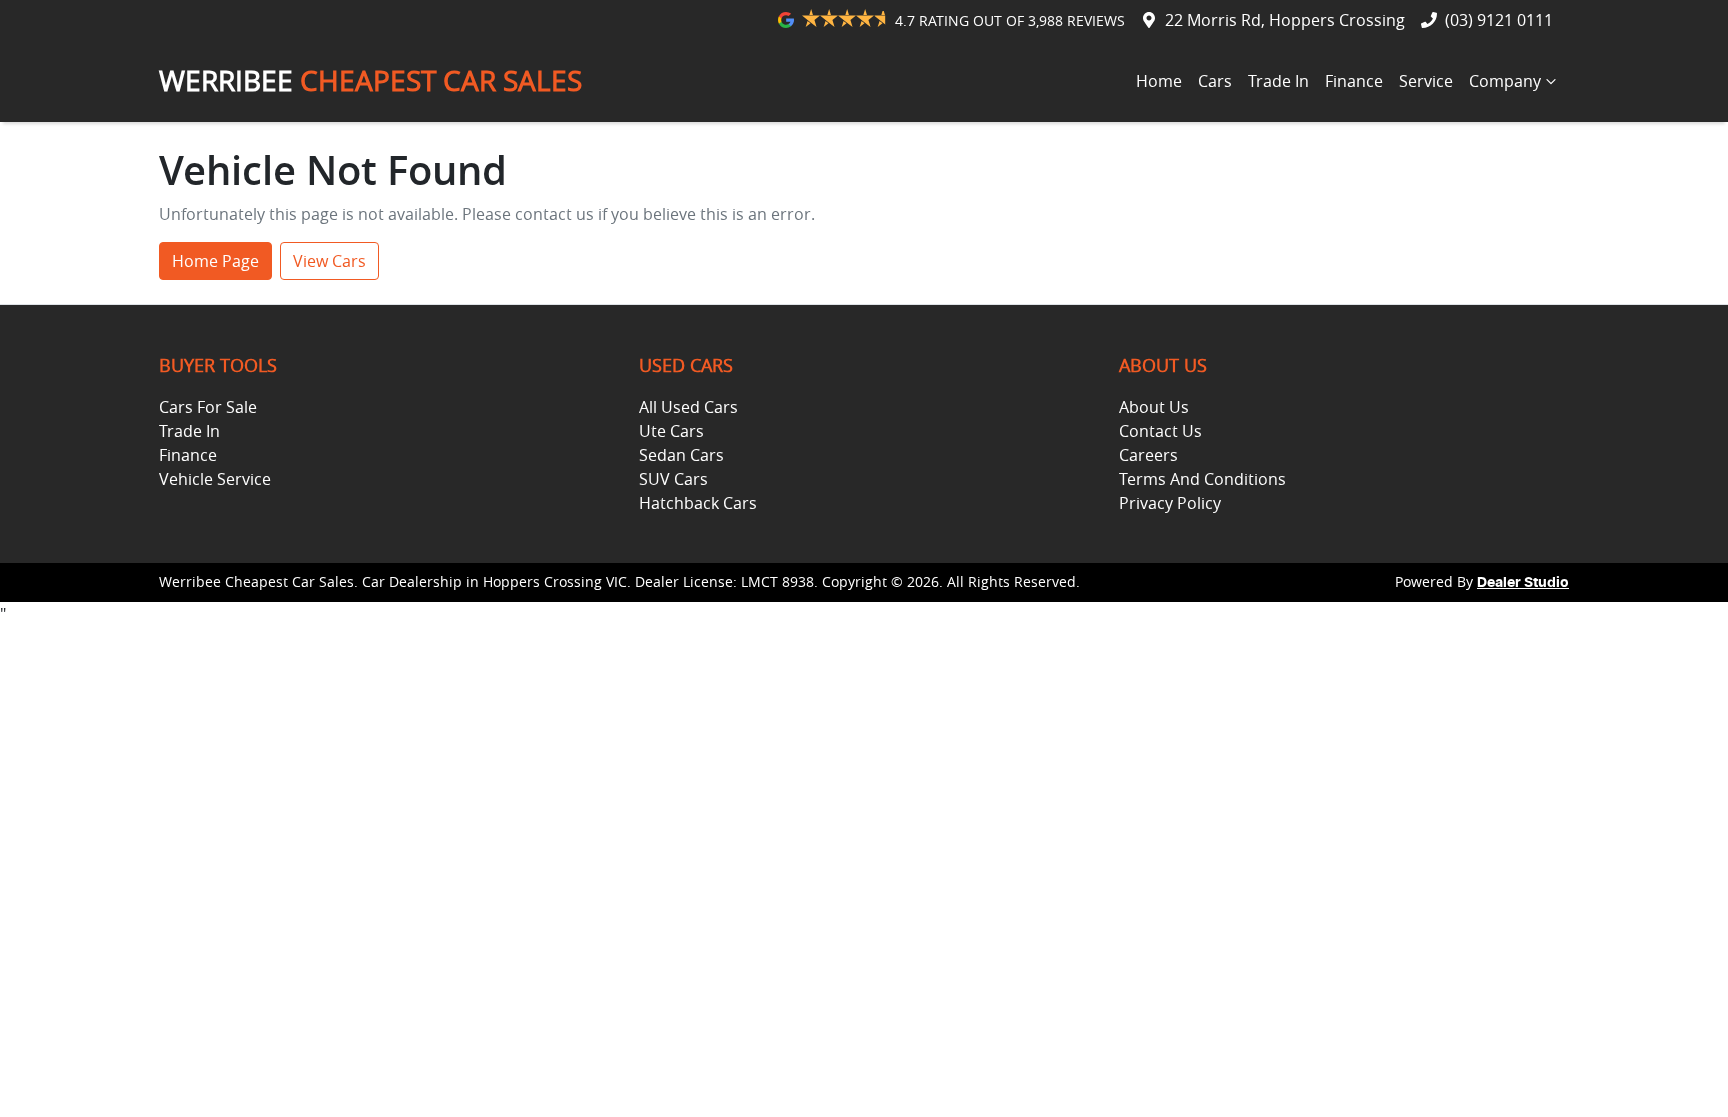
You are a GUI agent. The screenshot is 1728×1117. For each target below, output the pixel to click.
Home (1159, 81)
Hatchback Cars (698, 503)
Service (1426, 81)
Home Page (215, 261)
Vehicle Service (215, 479)
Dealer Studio (1523, 583)
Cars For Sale (208, 407)
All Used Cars (688, 407)
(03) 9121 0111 (1499, 20)
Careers (1148, 455)
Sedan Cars (681, 455)
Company (1505, 81)
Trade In (1278, 81)
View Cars (329, 261)
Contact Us (1160, 431)
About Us (1154, 407)
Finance (1354, 81)
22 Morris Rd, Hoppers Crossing (1285, 20)
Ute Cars (671, 431)
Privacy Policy (1170, 503)
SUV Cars (673, 479)
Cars (1215, 81)
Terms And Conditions (1202, 479)
